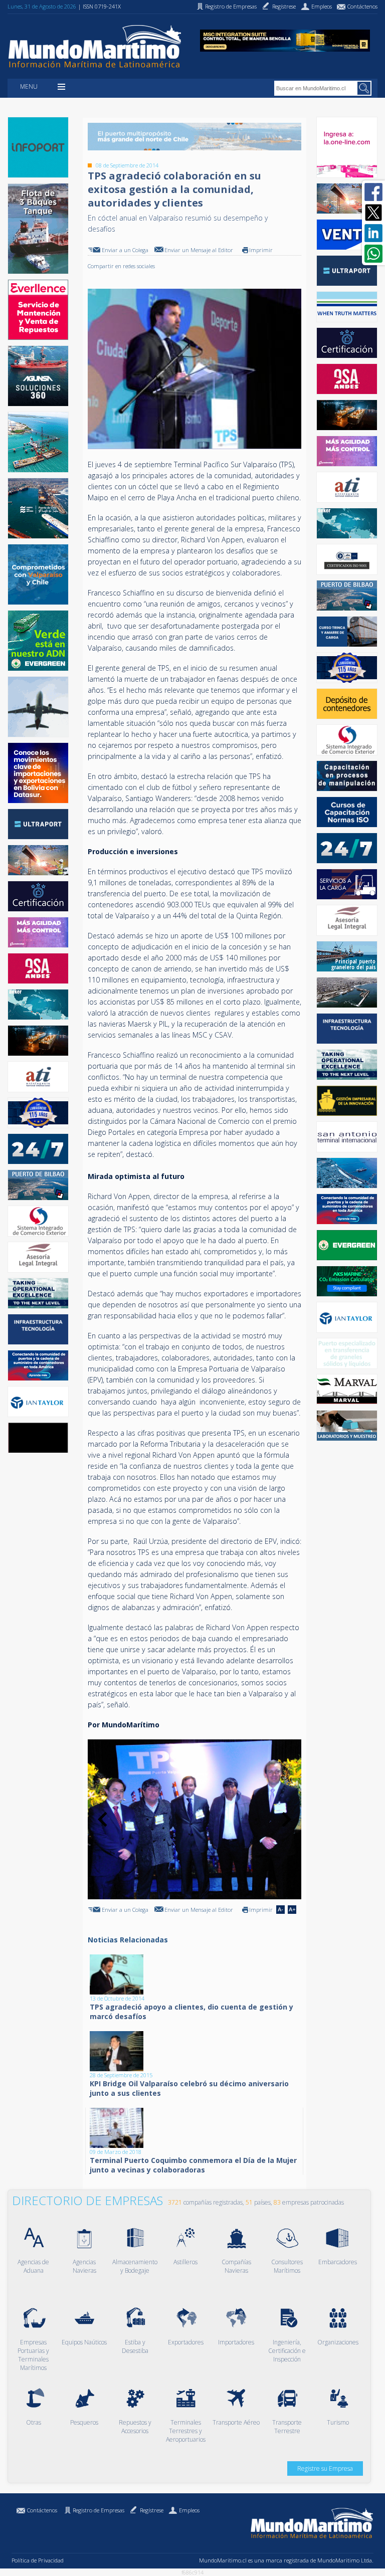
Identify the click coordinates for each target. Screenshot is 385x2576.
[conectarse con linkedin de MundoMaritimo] (373, 233)
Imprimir (261, 250)
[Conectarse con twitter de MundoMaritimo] (373, 213)
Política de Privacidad (38, 2560)
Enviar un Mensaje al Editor (199, 250)
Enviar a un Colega (125, 250)
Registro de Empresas (99, 2510)
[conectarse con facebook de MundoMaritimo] (373, 192)
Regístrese (152, 2510)
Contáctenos (42, 2510)
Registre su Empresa (325, 2468)
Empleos (189, 2510)
